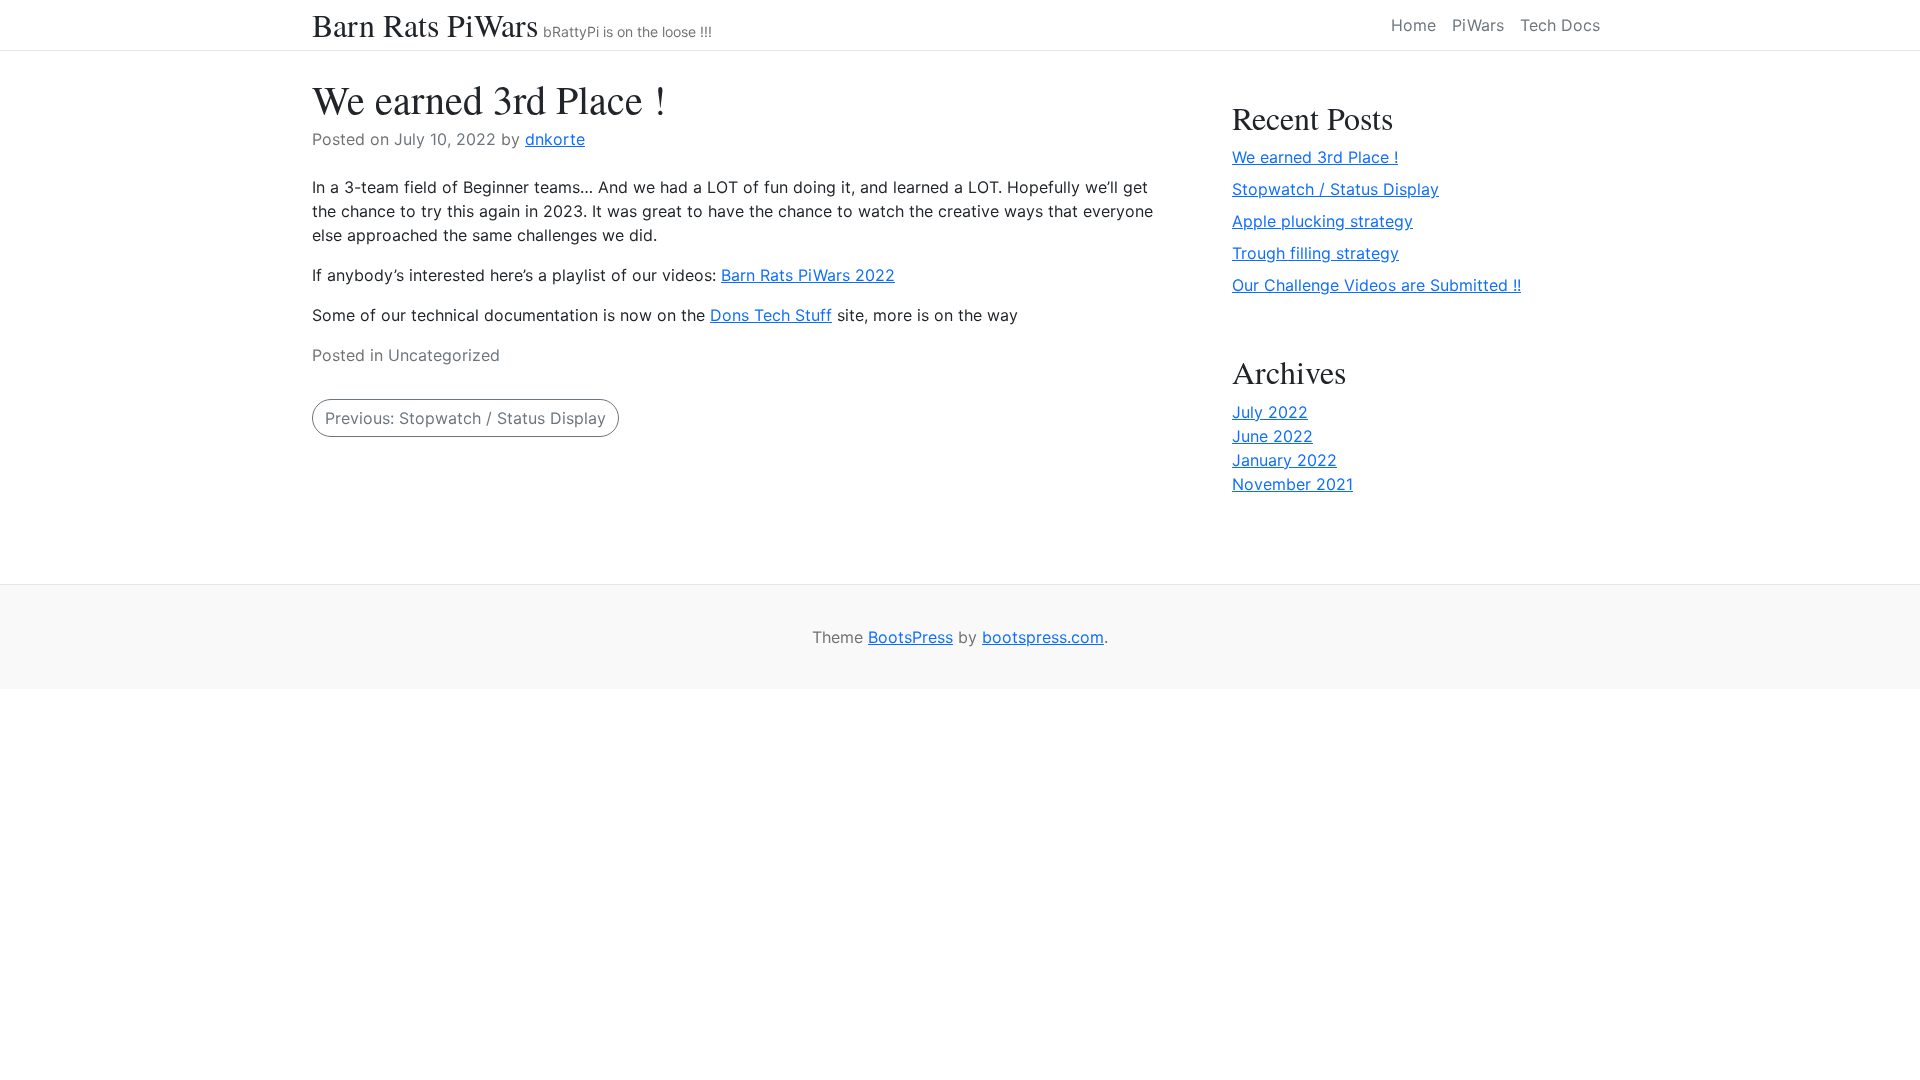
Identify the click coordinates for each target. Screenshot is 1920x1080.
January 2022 (1284, 460)
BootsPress (910, 637)
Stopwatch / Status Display (1335, 189)
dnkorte (555, 139)
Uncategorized (444, 355)
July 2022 (1270, 412)
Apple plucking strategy (1322, 221)
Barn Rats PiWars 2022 (808, 275)
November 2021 (1292, 484)
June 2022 (1272, 436)
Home (1413, 25)
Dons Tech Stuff (771, 315)
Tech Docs (1560, 25)
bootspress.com (1043, 637)
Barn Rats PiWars (425, 25)
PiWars (1478, 25)
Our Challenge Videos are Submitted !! (1376, 285)
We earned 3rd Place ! (1315, 157)
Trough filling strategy (1315, 253)
